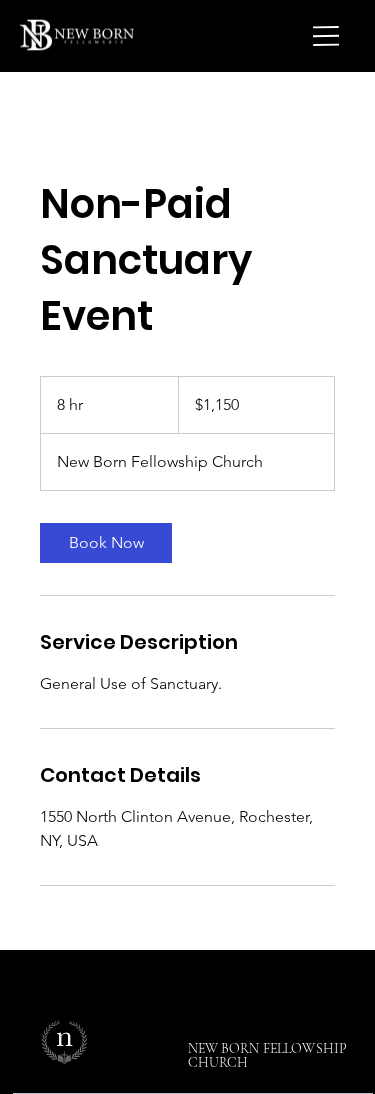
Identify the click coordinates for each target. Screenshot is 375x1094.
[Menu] (327, 36)
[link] (106, 543)
